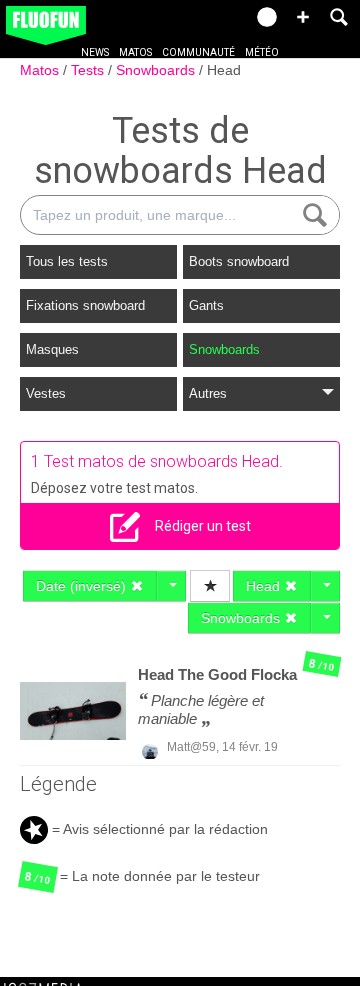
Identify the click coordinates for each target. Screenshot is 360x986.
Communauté (198, 52)
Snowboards (157, 70)
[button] (303, 17)
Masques (52, 349)
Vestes (46, 393)
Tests (89, 70)
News (95, 52)
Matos (135, 52)
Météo (262, 52)
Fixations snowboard (85, 305)
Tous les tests (67, 261)
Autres (208, 393)
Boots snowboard (239, 261)
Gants (206, 305)
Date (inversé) (83, 586)
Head (224, 70)
